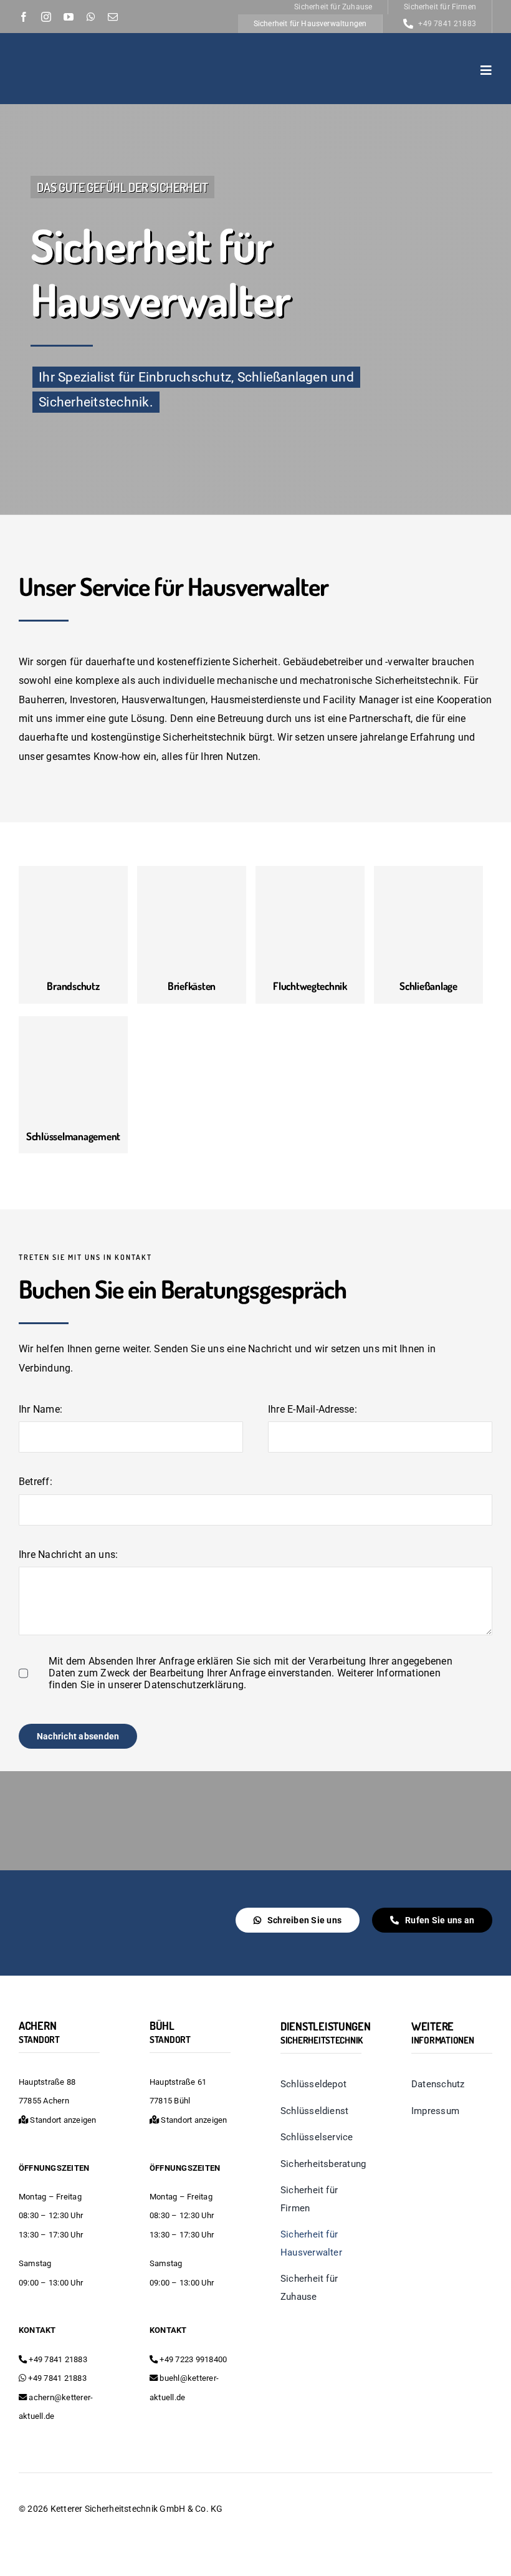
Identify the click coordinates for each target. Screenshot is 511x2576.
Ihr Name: (41, 1409)
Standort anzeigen (62, 2120)
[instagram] (46, 17)
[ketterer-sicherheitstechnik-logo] (83, 56)
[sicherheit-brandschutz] (73, 872)
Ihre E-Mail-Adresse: (313, 1409)
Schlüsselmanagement (73, 1136)
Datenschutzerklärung (194, 1685)
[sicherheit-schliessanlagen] (428, 872)
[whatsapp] (91, 17)
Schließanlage (428, 986)
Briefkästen (192, 986)
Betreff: (36, 1482)
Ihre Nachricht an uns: (68, 1555)
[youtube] (69, 17)
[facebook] (24, 17)
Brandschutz (73, 986)
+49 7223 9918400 (192, 2359)
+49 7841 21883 (57, 2359)
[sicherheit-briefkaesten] (192, 872)
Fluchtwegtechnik (310, 986)
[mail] (113, 17)
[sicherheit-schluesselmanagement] (73, 1022)
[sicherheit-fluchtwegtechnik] (310, 872)
